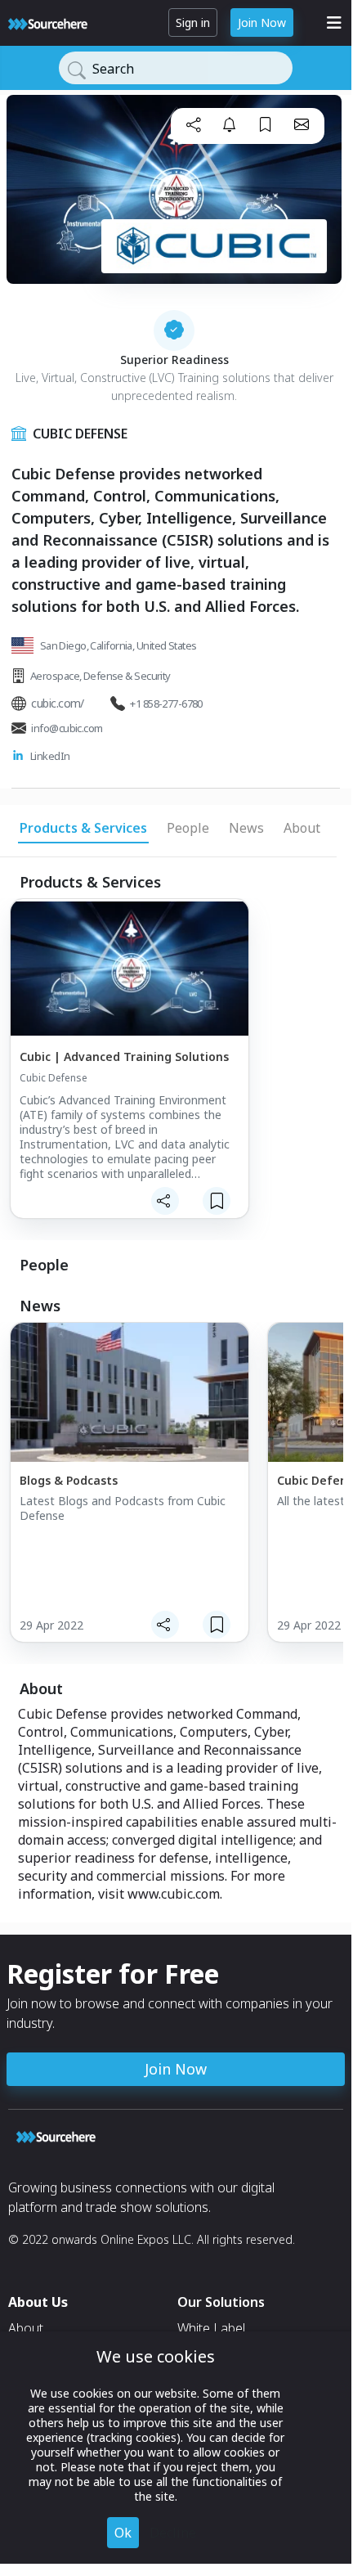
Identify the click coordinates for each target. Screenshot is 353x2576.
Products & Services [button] (83, 828)
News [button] (246, 828)
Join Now (262, 22)
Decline (173, 2533)
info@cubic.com (67, 728)
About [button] (302, 828)
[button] (194, 124)
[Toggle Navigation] (334, 23)
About (26, 2328)
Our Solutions (221, 2302)
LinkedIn (50, 756)
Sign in (193, 22)
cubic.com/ (57, 703)
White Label (211, 2328)
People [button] (188, 828)
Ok (123, 2533)
